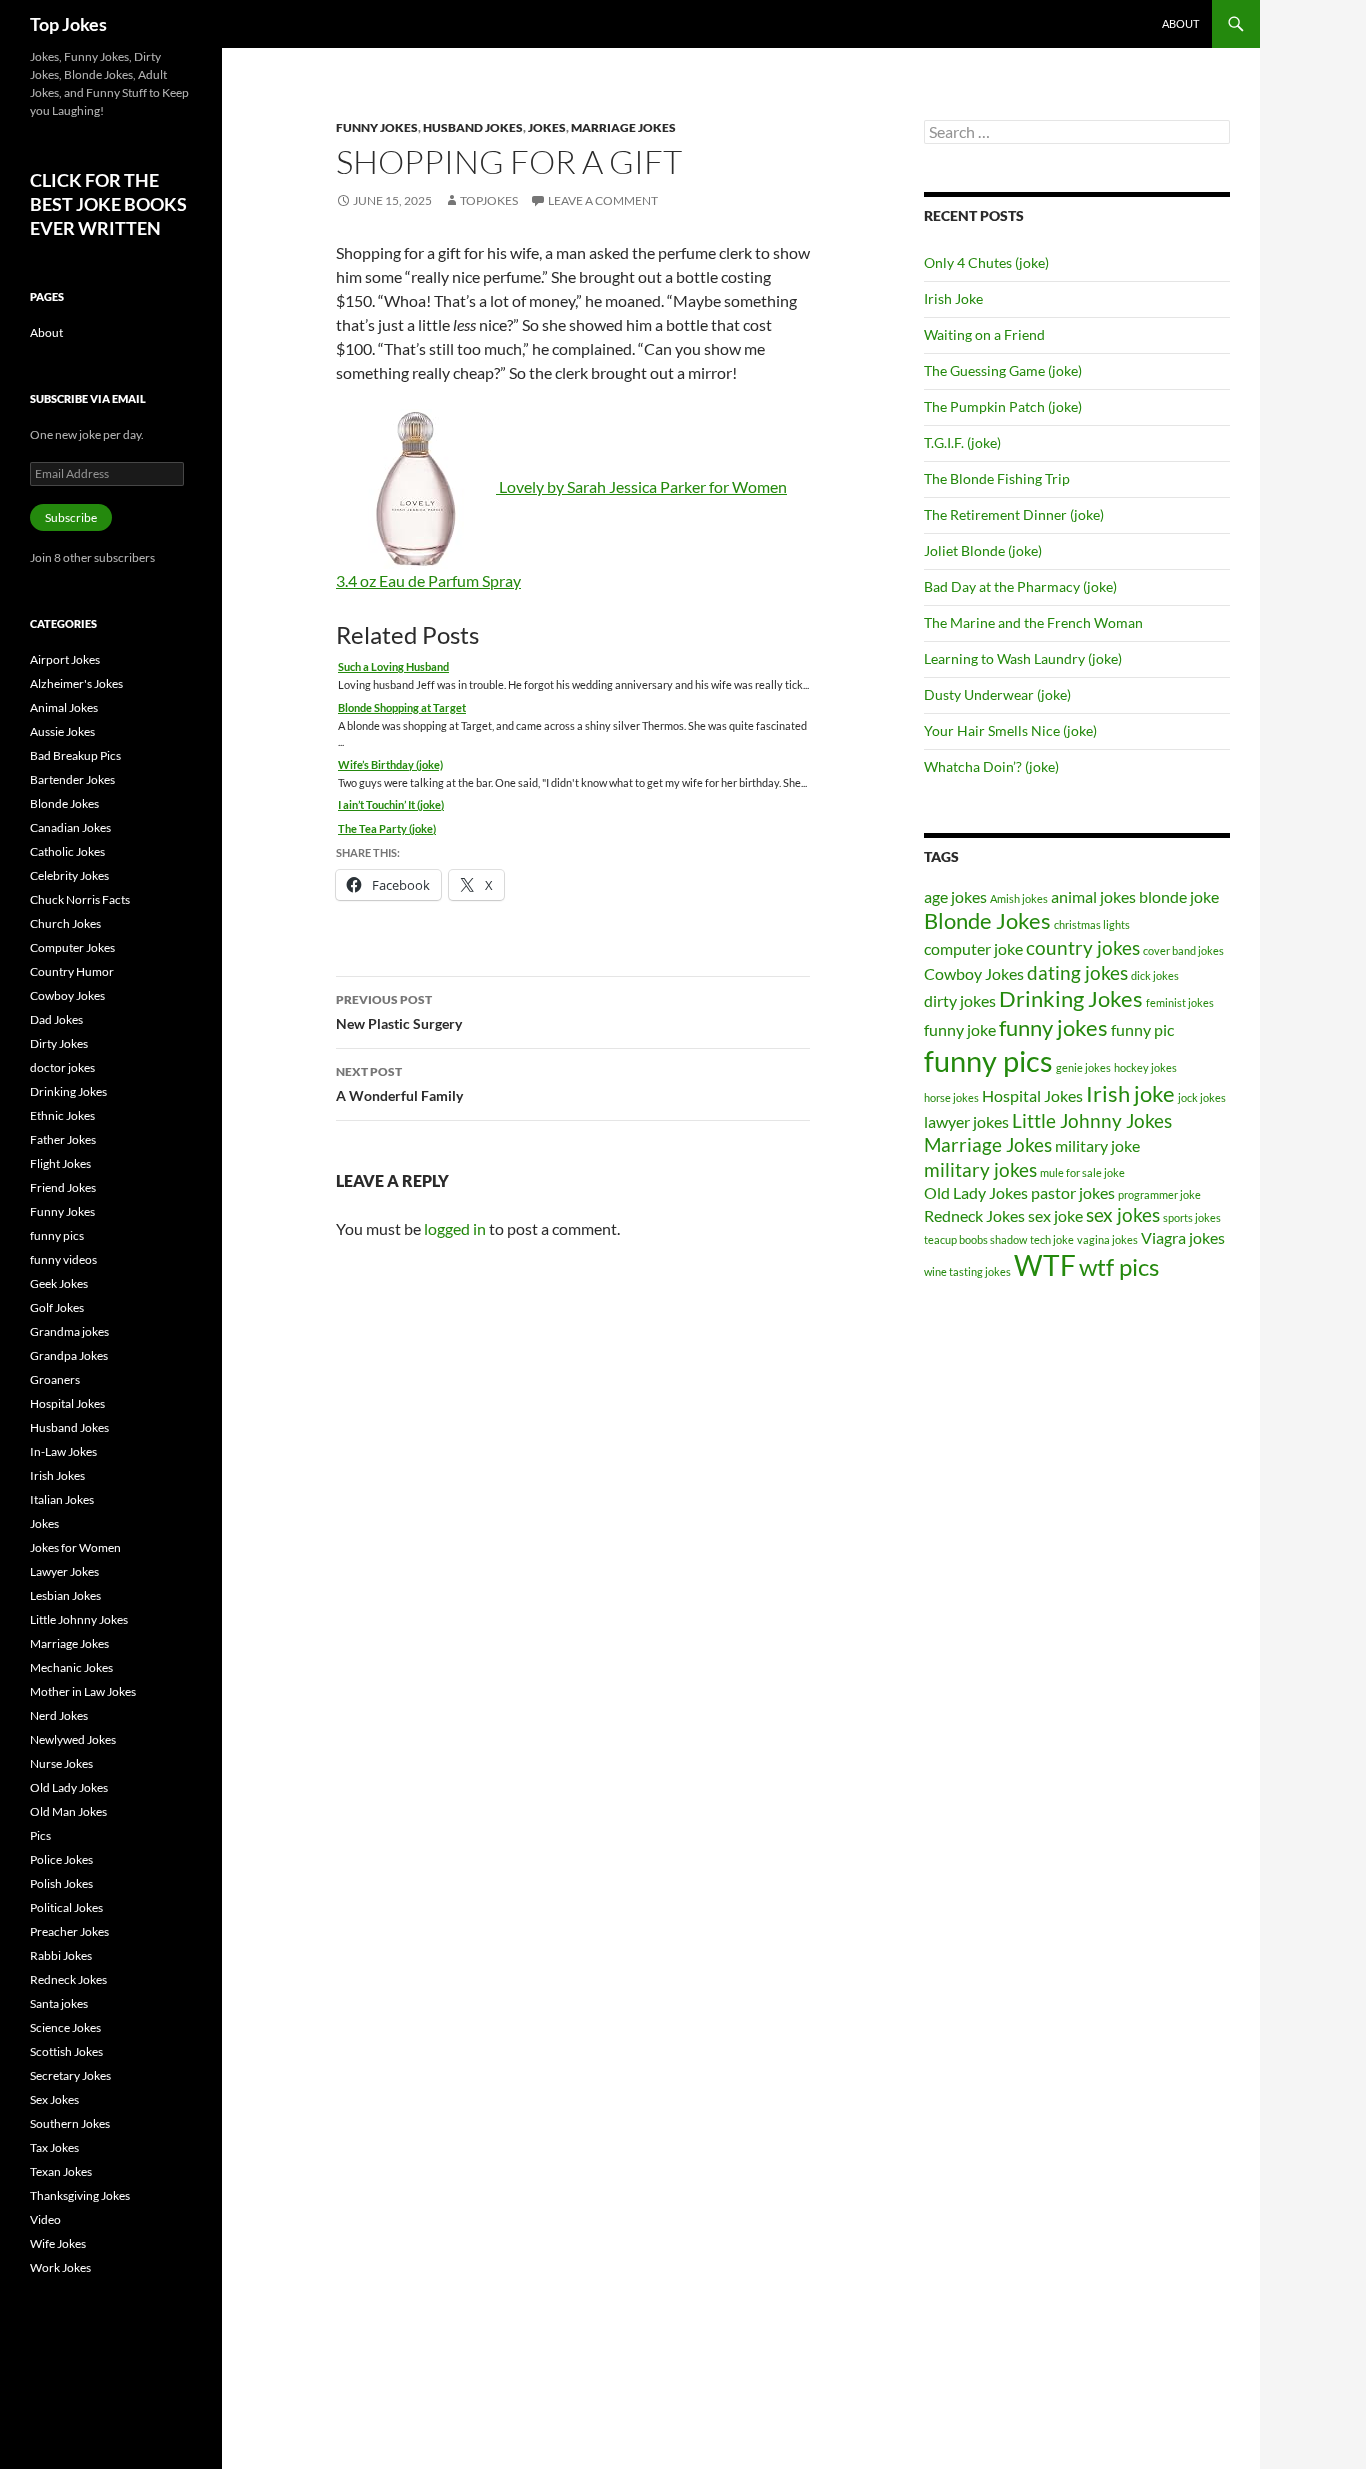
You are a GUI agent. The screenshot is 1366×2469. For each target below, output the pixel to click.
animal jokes (1093, 896)
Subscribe (71, 517)
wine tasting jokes (967, 1271)
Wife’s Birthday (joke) (390, 764)
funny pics (988, 1060)
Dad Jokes (56, 1019)
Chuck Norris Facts (80, 899)
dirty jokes (960, 1000)
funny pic (1142, 1029)
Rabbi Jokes (61, 1955)
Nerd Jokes (59, 1715)
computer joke (973, 948)
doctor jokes (62, 1067)
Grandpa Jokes (69, 1355)
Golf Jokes (57, 1307)
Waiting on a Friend (984, 334)
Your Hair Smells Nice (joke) (1010, 730)
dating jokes (1077, 972)
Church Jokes (65, 923)
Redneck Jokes (974, 1215)
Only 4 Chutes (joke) (986, 262)
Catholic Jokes (67, 851)
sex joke (1055, 1215)
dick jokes (1155, 975)
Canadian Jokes (70, 827)
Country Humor (72, 971)
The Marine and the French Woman (1033, 622)
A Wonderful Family (399, 1084)
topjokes (489, 200)
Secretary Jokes (70, 2075)
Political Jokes (66, 1907)
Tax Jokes (54, 2147)
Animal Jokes (64, 707)
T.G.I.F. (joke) (962, 442)
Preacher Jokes (69, 1931)
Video (45, 2219)
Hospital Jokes (1032, 1095)
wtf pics (1119, 1266)
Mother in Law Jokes (83, 1691)
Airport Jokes (65, 659)
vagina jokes (1107, 1239)
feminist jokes (1180, 1002)
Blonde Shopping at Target (402, 707)
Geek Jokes (59, 1283)
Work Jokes (60, 2267)
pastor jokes (1073, 1192)
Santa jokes (59, 2003)
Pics (40, 1835)
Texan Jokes (61, 2171)
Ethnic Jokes (62, 1115)
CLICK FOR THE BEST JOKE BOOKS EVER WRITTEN (108, 204)
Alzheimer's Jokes (76, 683)
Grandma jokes (69, 1331)
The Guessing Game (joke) (1003, 370)
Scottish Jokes (66, 2051)
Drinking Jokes (1071, 998)
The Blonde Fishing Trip (997, 478)
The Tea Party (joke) (387, 828)
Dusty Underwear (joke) (997, 694)
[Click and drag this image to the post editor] (417, 486)
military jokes (980, 1169)
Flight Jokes (60, 1163)
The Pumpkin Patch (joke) (1003, 406)
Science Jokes (65, 2027)
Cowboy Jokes (974, 973)
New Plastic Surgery (399, 1012)
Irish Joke (953, 298)
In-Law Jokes (63, 1451)
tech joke (1052, 1239)
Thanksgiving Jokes (80, 2195)
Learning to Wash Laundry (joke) (1023, 658)
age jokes (955, 896)
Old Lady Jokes (976, 1192)
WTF (1045, 1265)
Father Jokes (63, 1139)
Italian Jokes (62, 1499)
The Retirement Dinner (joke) (1014, 514)
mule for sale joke (1082, 1172)
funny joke (960, 1029)
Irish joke (1130, 1093)
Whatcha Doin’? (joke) (991, 766)
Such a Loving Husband (393, 666)
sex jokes (1123, 1214)
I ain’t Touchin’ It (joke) (391, 804)
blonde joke (1179, 896)
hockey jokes (1145, 1067)
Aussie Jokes (62, 731)
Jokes (547, 127)
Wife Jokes (58, 2243)
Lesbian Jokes (65, 1595)
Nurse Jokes (61, 1763)
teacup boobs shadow (975, 1239)
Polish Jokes (61, 1883)
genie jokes (1083, 1067)
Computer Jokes (72, 947)
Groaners (55, 1379)
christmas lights (1092, 924)
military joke (1097, 1145)
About (1180, 23)
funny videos (63, 1259)
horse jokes (951, 1097)
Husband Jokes (473, 127)
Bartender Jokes (72, 779)
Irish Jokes (57, 1475)
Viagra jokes (1183, 1237)
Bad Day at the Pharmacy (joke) (1020, 586)
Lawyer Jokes (64, 1571)
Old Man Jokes (68, 1811)
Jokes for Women (75, 1547)
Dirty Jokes (59, 1043)
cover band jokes (1183, 950)
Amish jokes (1019, 898)
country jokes (1083, 947)
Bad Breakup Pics (75, 755)
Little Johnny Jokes (1092, 1120)
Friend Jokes (63, 1187)
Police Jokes (61, 1859)
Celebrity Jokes (69, 875)
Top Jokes (68, 24)
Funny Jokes (377, 127)
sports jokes (1192, 1217)
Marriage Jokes (623, 127)
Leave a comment (603, 200)
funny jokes (1053, 1027)
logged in (455, 1228)
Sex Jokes (54, 2099)
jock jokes (1202, 1097)
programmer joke (1159, 1194)
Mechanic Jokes (71, 1667)
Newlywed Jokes (73, 1739)
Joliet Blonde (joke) (983, 550)
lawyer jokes (966, 1121)
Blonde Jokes (987, 920)
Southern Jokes (70, 2123)
